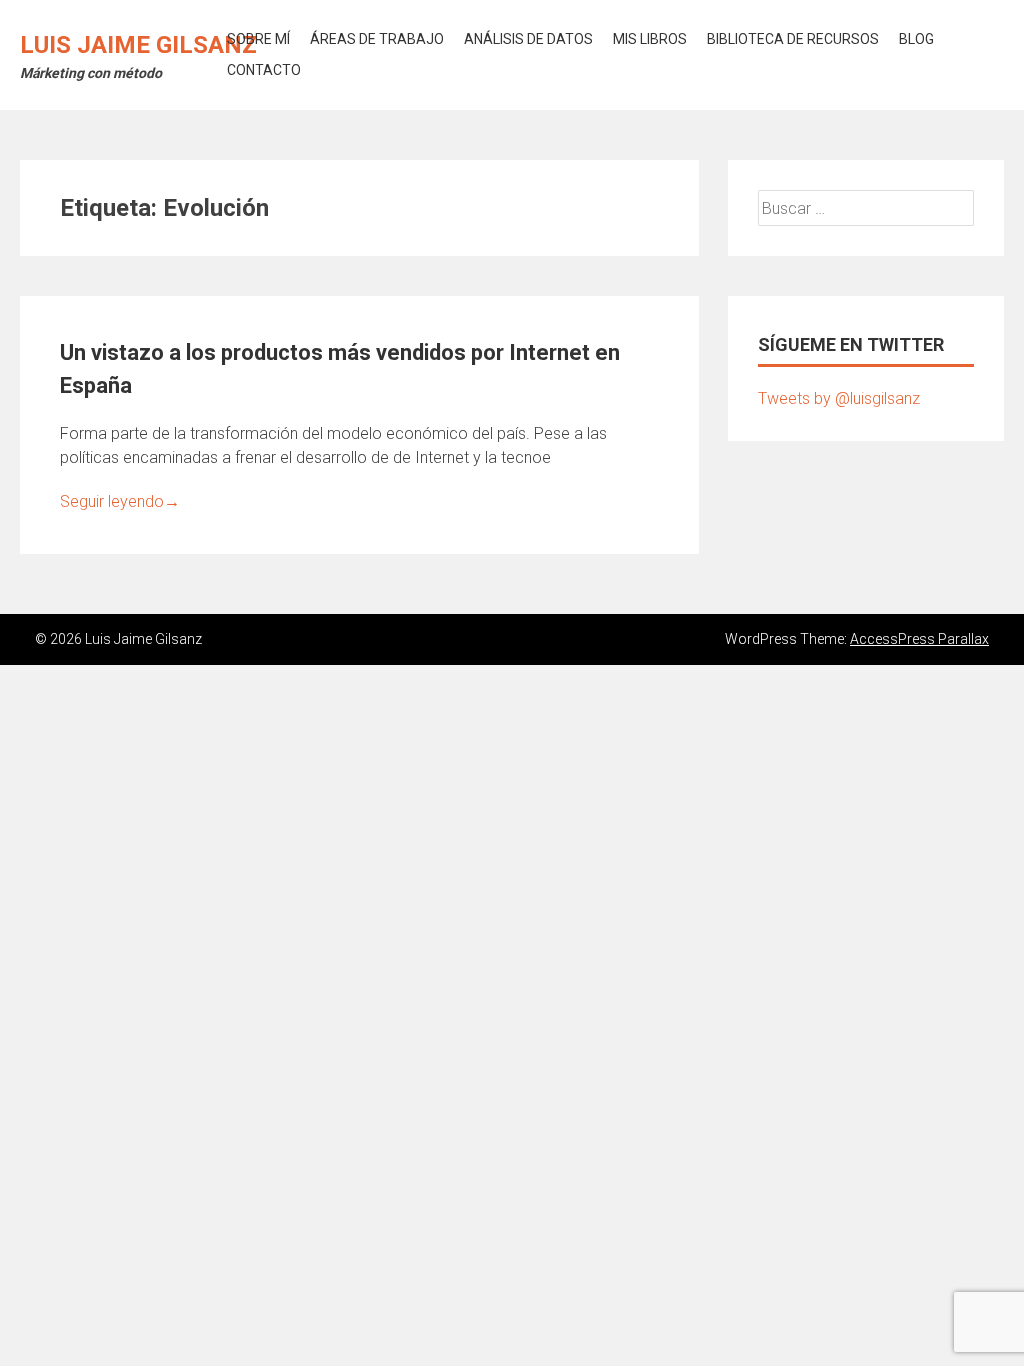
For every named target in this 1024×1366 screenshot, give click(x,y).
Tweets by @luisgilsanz (839, 398)
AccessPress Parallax (919, 639)
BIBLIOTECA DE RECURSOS (793, 39)
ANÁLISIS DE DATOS (528, 39)
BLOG (916, 39)
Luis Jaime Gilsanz (138, 45)
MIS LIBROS (650, 39)
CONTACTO (264, 70)
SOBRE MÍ (258, 39)
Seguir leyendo (120, 501)
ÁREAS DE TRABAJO (377, 39)
